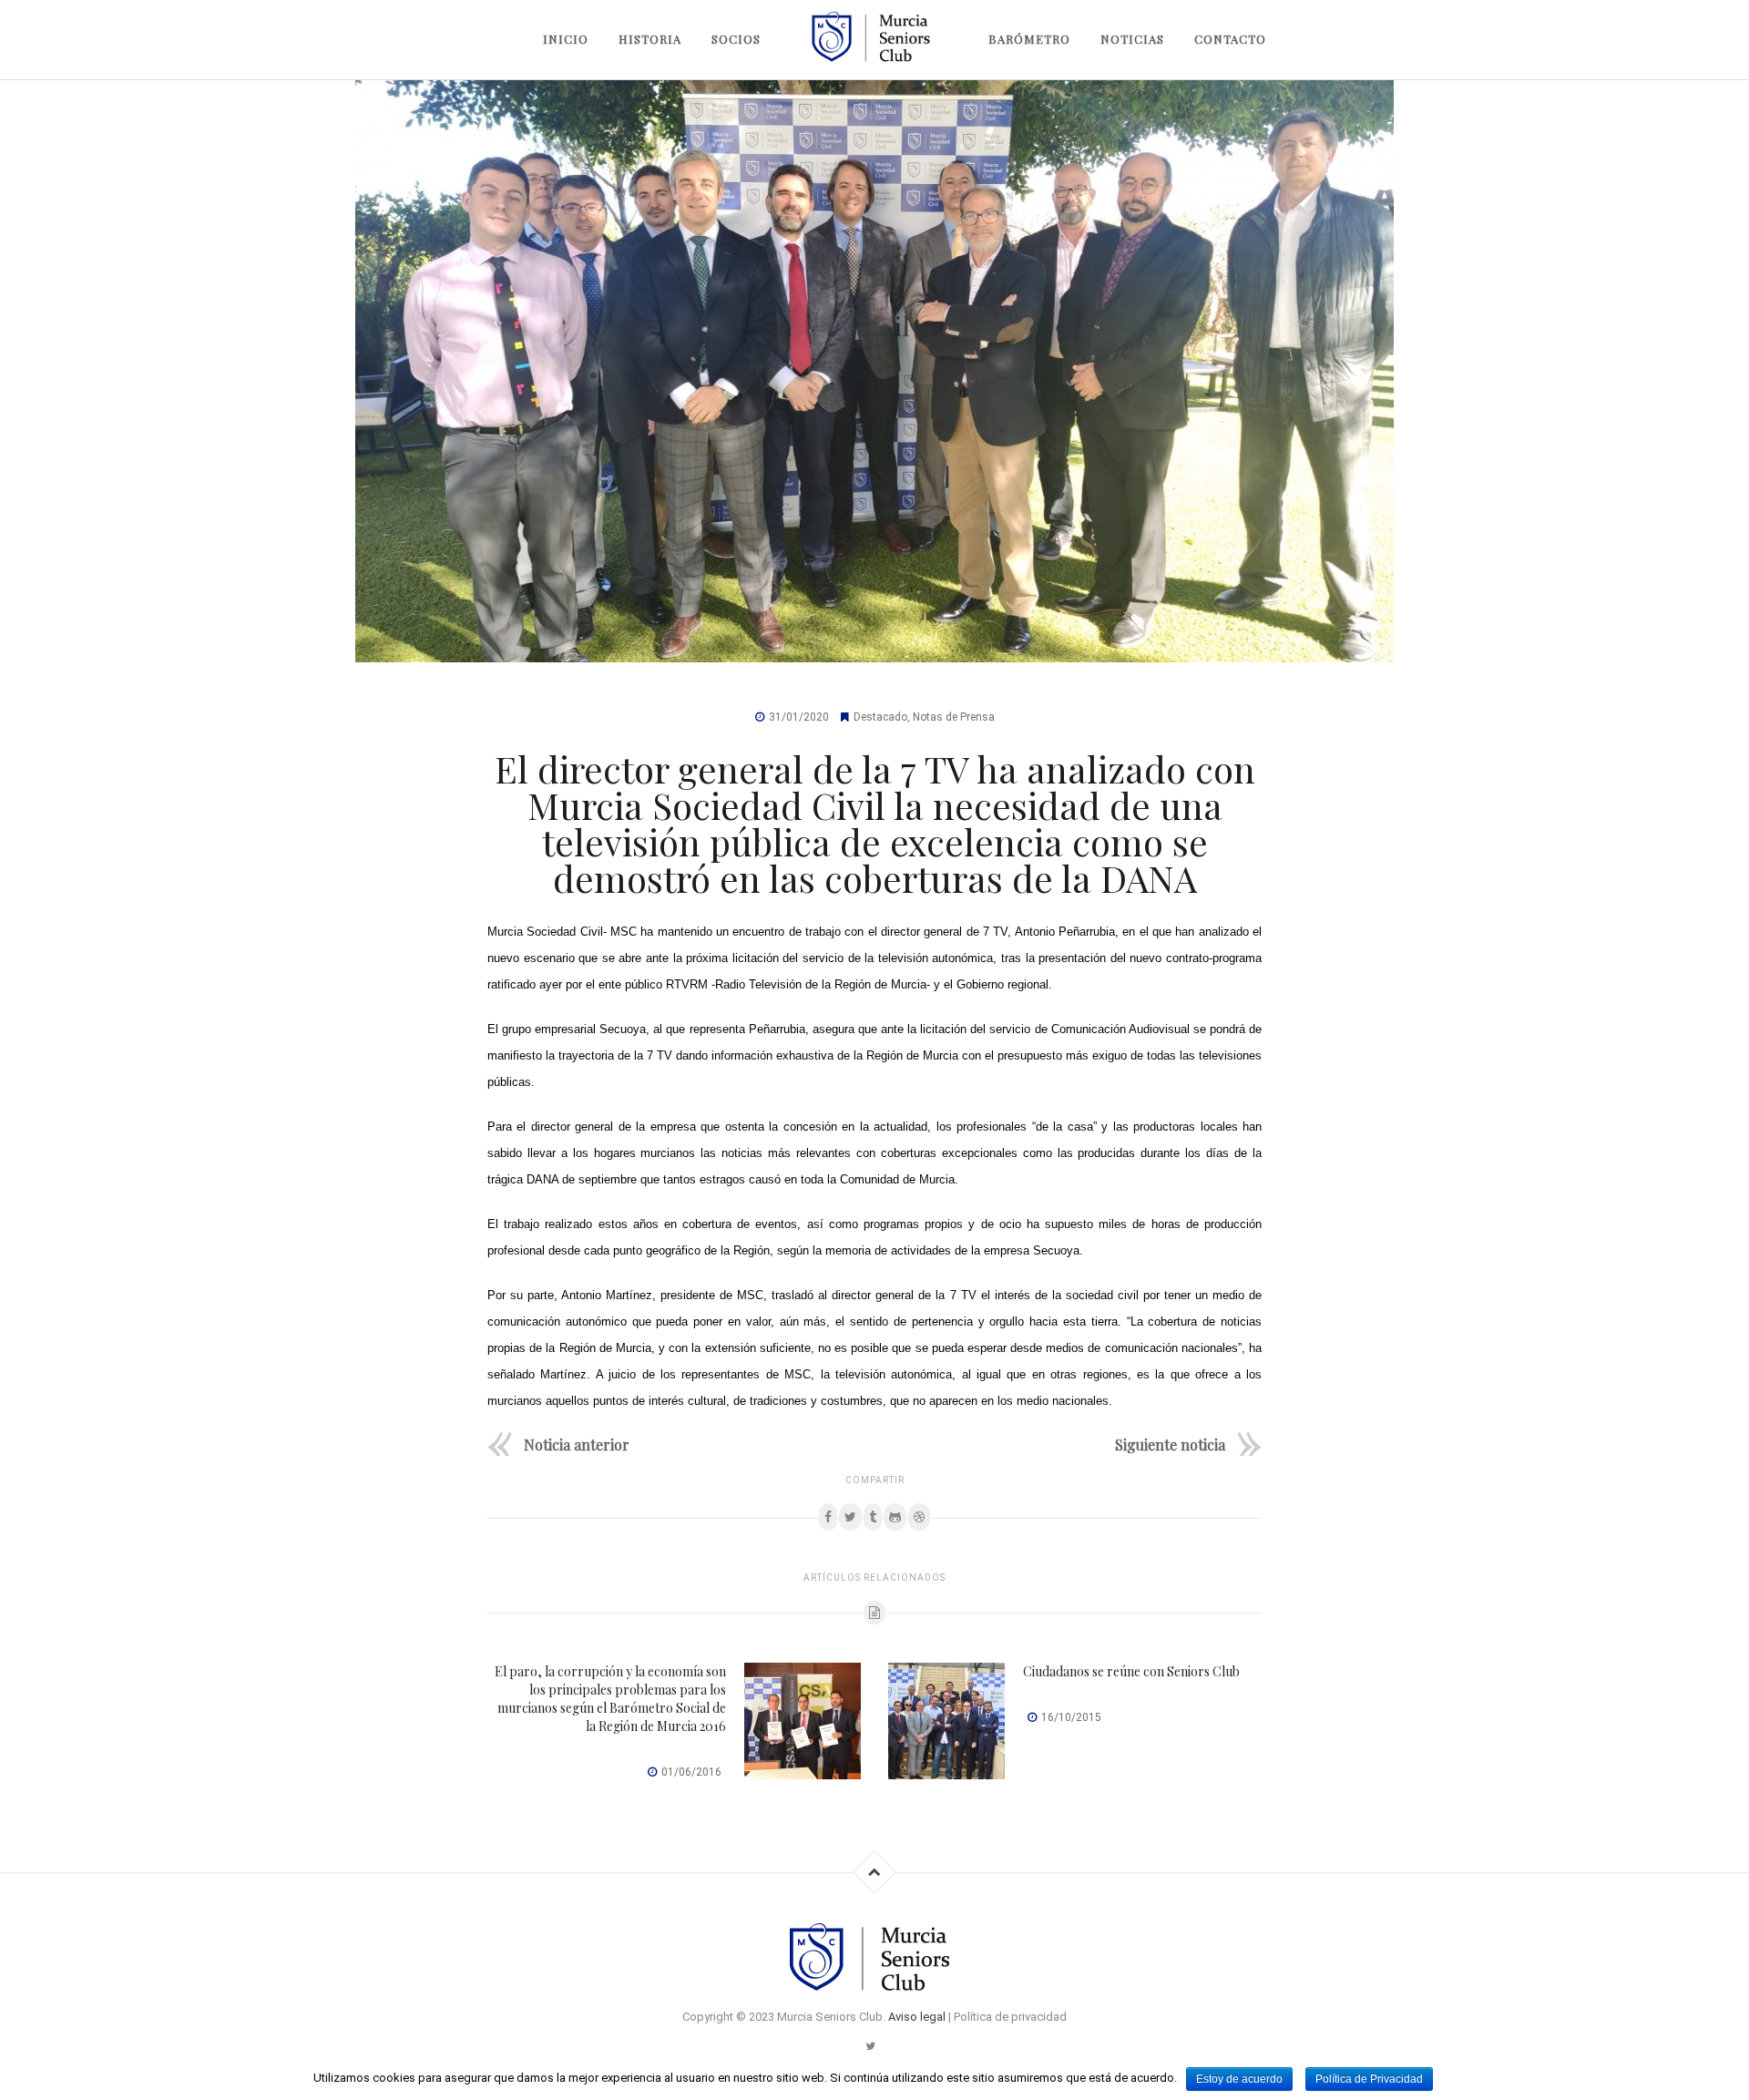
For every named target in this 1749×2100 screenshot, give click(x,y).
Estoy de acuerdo (1239, 2079)
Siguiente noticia (1170, 1444)
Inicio (566, 39)
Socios (736, 39)
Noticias (1132, 39)
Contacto (1230, 39)
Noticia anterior (577, 1444)
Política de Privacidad (1369, 2079)
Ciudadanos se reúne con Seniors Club (1131, 1671)
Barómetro (1029, 39)
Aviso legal (917, 2017)
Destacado (880, 717)
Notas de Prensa (954, 717)
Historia (650, 39)
